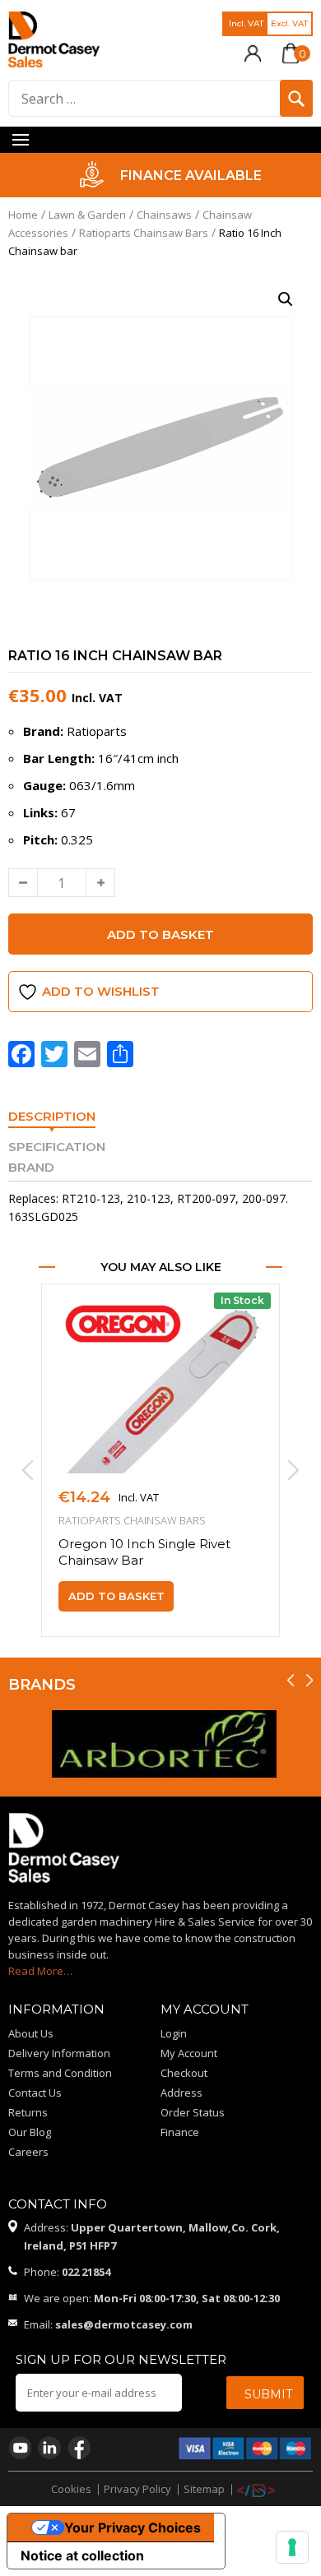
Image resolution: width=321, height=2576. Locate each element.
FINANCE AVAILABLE (184, 176)
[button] (286, 299)
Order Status (193, 2112)
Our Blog (30, 2132)
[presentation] (26, 1470)
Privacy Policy (137, 2489)
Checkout (184, 2073)
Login (174, 2033)
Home (23, 215)
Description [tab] (52, 1116)
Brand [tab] (31, 1167)
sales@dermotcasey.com (124, 2324)
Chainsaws (164, 215)
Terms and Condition (60, 2073)
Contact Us (35, 2093)
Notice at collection (82, 2555)
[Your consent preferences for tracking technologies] (292, 2547)
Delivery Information (59, 2053)
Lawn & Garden (87, 215)
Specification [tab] (57, 1147)
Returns (28, 2112)
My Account (189, 2053)
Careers (28, 2152)
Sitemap (204, 2489)
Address (181, 2093)
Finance (180, 2132)
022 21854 (86, 2272)
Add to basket (160, 934)
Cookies (71, 2489)
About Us (31, 2033)
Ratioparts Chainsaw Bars (144, 233)
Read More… (40, 1971)
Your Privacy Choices (133, 2527)
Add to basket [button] (116, 1596)
